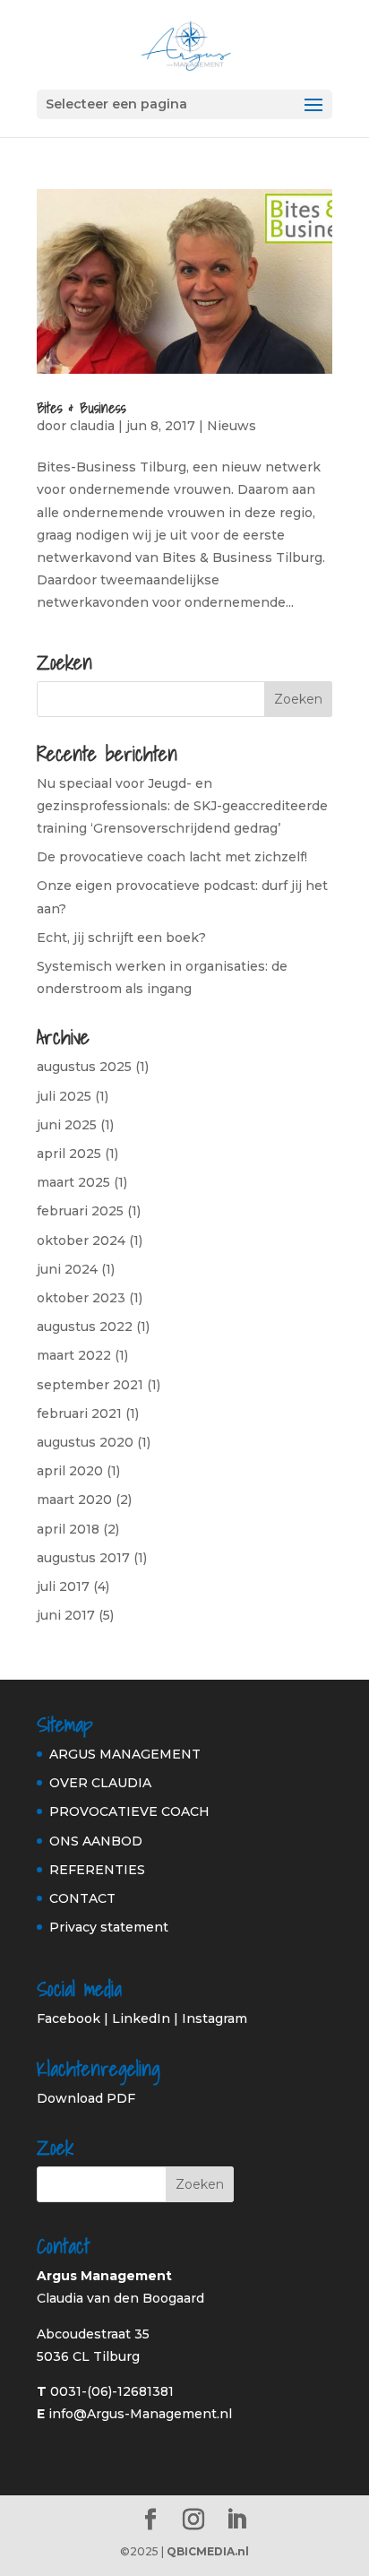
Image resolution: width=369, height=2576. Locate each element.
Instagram (215, 2018)
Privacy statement (109, 1927)
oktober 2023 (81, 1298)
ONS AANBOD (96, 1841)
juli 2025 (64, 1096)
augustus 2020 (85, 1442)
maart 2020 (74, 1500)
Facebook (69, 2018)
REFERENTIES (97, 1870)
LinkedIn (141, 2018)
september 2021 (90, 1385)
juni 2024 (67, 1269)
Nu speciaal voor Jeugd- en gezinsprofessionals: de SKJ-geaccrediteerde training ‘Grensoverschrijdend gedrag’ (182, 806)
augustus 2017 (83, 1558)
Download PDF (86, 2098)
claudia (92, 426)
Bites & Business (82, 408)
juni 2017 (66, 1615)
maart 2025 (73, 1182)
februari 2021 (79, 1413)
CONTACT (82, 1898)
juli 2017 (63, 1586)
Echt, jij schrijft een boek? (121, 938)
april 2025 (69, 1154)
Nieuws (232, 426)
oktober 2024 (81, 1240)
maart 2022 (74, 1355)
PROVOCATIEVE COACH (129, 1811)
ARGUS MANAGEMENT (125, 1754)
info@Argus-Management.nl (140, 2414)
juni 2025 (67, 1125)
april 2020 (70, 1471)
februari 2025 (80, 1211)
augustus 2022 (85, 1327)
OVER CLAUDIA (100, 1783)
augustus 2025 (84, 1067)
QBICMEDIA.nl (208, 2551)
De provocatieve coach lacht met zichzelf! (172, 857)
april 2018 (68, 1529)
